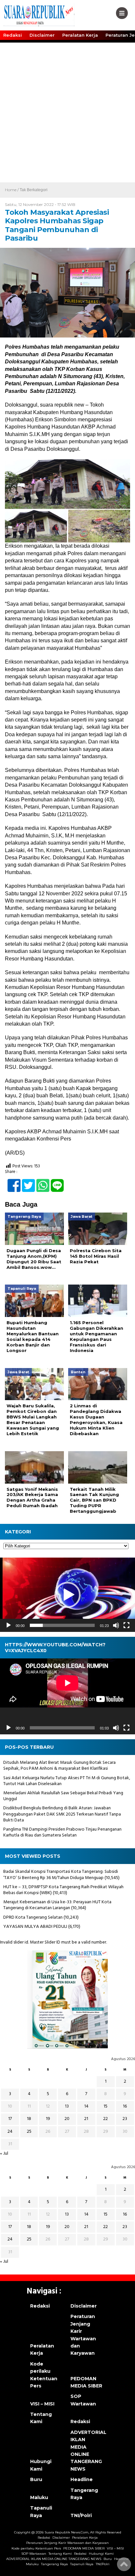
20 (67, 2119)
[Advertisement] (67, 112)
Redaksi (13, 35)
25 (29, 2132)
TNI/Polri (81, 2515)
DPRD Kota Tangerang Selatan (33, 1918)
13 (67, 2106)
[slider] (62, 1625)
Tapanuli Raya (41, 2512)
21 (86, 2119)
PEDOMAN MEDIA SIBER (86, 2382)
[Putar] (9, 1625)
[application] (67, 1595)
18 (29, 2119)
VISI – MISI (42, 2404)
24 (10, 2132)
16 (125, 2106)
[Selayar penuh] (126, 1625)
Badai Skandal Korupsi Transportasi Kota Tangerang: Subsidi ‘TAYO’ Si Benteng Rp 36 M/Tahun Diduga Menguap (61, 1875)
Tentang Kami (41, 2418)
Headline (82, 2479)
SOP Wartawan (83, 2400)
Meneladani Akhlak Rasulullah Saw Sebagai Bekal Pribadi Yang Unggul (63, 1796)
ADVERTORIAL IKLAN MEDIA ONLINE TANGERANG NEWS (87, 2451)
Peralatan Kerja (80, 35)
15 (106, 2106)
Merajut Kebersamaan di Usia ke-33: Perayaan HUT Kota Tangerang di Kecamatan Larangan (57, 1905)
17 (10, 2119)
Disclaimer (42, 35)
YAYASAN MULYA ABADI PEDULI (35, 1927)
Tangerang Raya (84, 2494)
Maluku (39, 2497)
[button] (67, 1595)
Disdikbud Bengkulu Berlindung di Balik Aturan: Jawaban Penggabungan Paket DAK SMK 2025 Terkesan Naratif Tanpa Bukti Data (62, 1814)
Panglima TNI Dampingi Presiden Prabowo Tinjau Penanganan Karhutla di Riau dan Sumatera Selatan (62, 1832)
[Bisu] (116, 1625)
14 (86, 2106)
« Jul (4, 2154)
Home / (12, 190)
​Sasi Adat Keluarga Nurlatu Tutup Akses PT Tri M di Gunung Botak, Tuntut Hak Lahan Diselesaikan (67, 1781)
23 (125, 2119)
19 (48, 2119)
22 (106, 2119)
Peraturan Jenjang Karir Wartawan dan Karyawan (83, 2335)
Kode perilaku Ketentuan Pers (44, 2375)
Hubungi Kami (41, 2465)
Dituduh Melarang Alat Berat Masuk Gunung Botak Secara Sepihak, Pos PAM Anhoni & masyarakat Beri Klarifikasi (59, 1766)
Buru (36, 2479)
